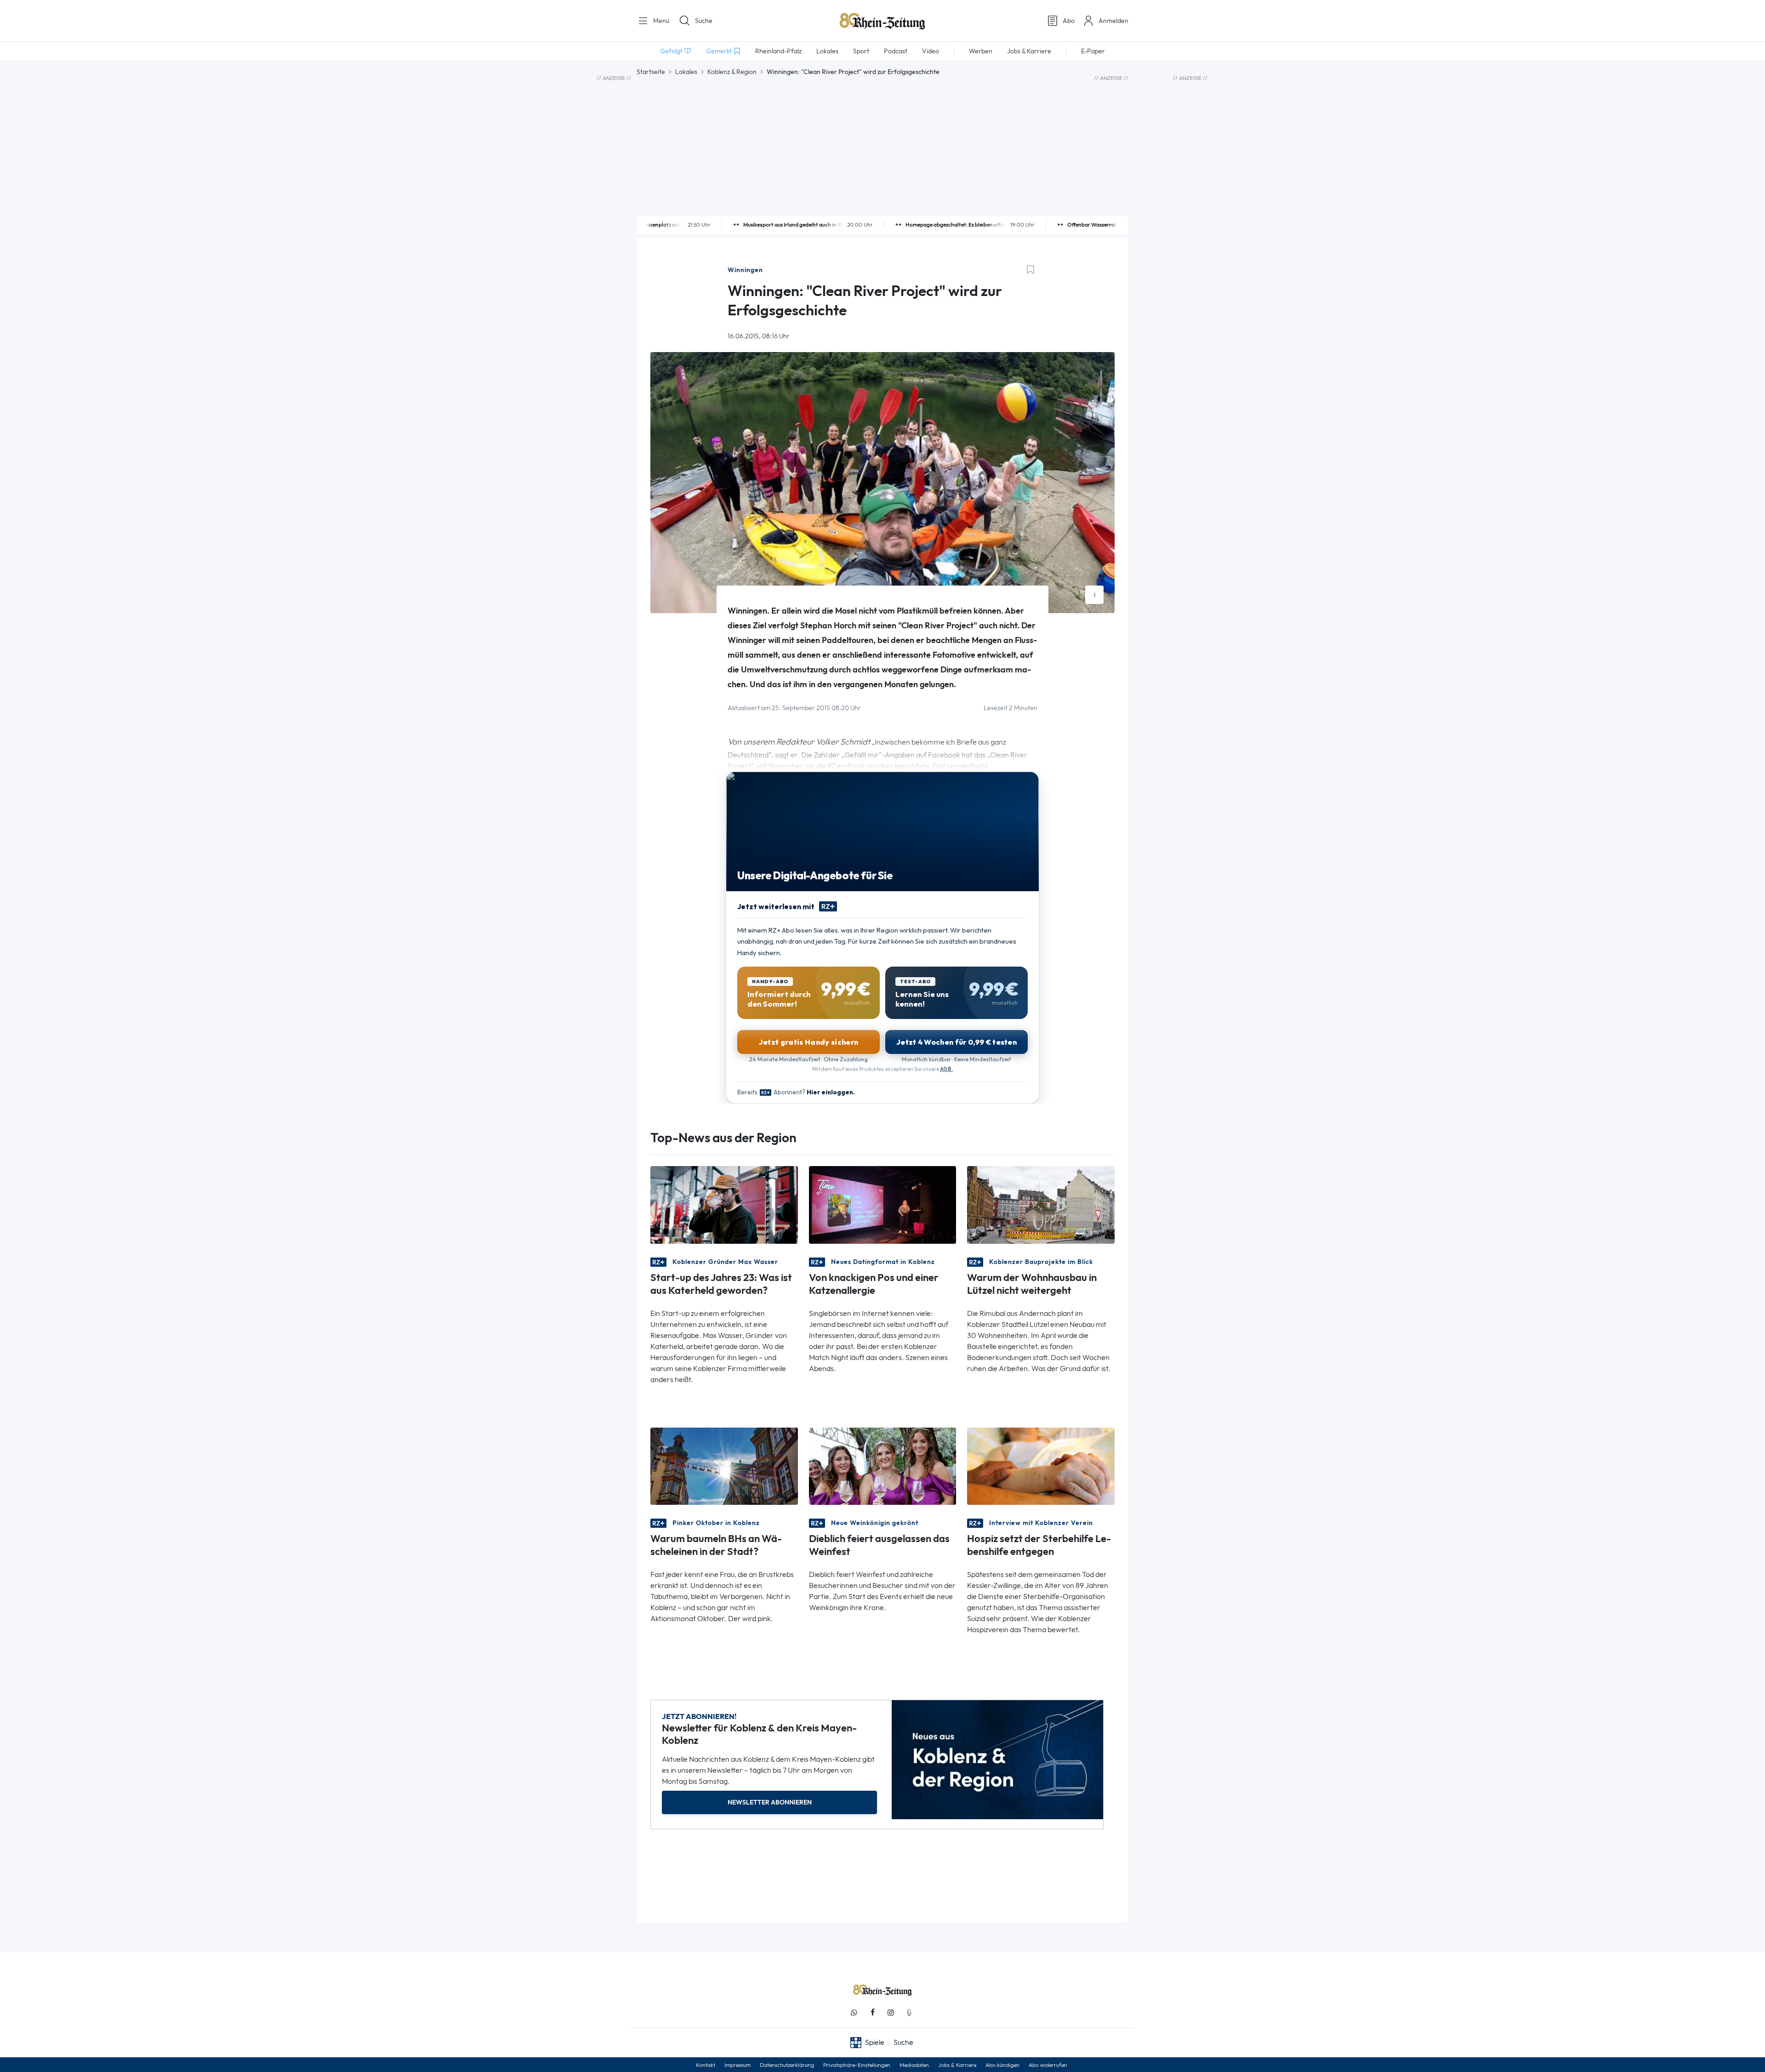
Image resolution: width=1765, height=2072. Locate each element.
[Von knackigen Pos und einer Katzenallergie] (883, 1204)
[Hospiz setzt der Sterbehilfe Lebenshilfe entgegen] (1041, 1466)
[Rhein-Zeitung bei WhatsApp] (854, 2012)
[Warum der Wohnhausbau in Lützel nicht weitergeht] (1041, 1204)
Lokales (686, 72)
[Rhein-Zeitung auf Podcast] (909, 2012)
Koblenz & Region (732, 72)
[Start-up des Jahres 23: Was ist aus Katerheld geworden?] (724, 1204)
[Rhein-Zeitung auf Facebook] (872, 2012)
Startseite (651, 72)
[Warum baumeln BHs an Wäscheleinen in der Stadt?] (724, 1466)
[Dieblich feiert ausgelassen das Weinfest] (883, 1466)
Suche (704, 21)
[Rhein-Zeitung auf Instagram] (891, 2012)
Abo (1069, 21)
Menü (660, 21)
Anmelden (1113, 21)
